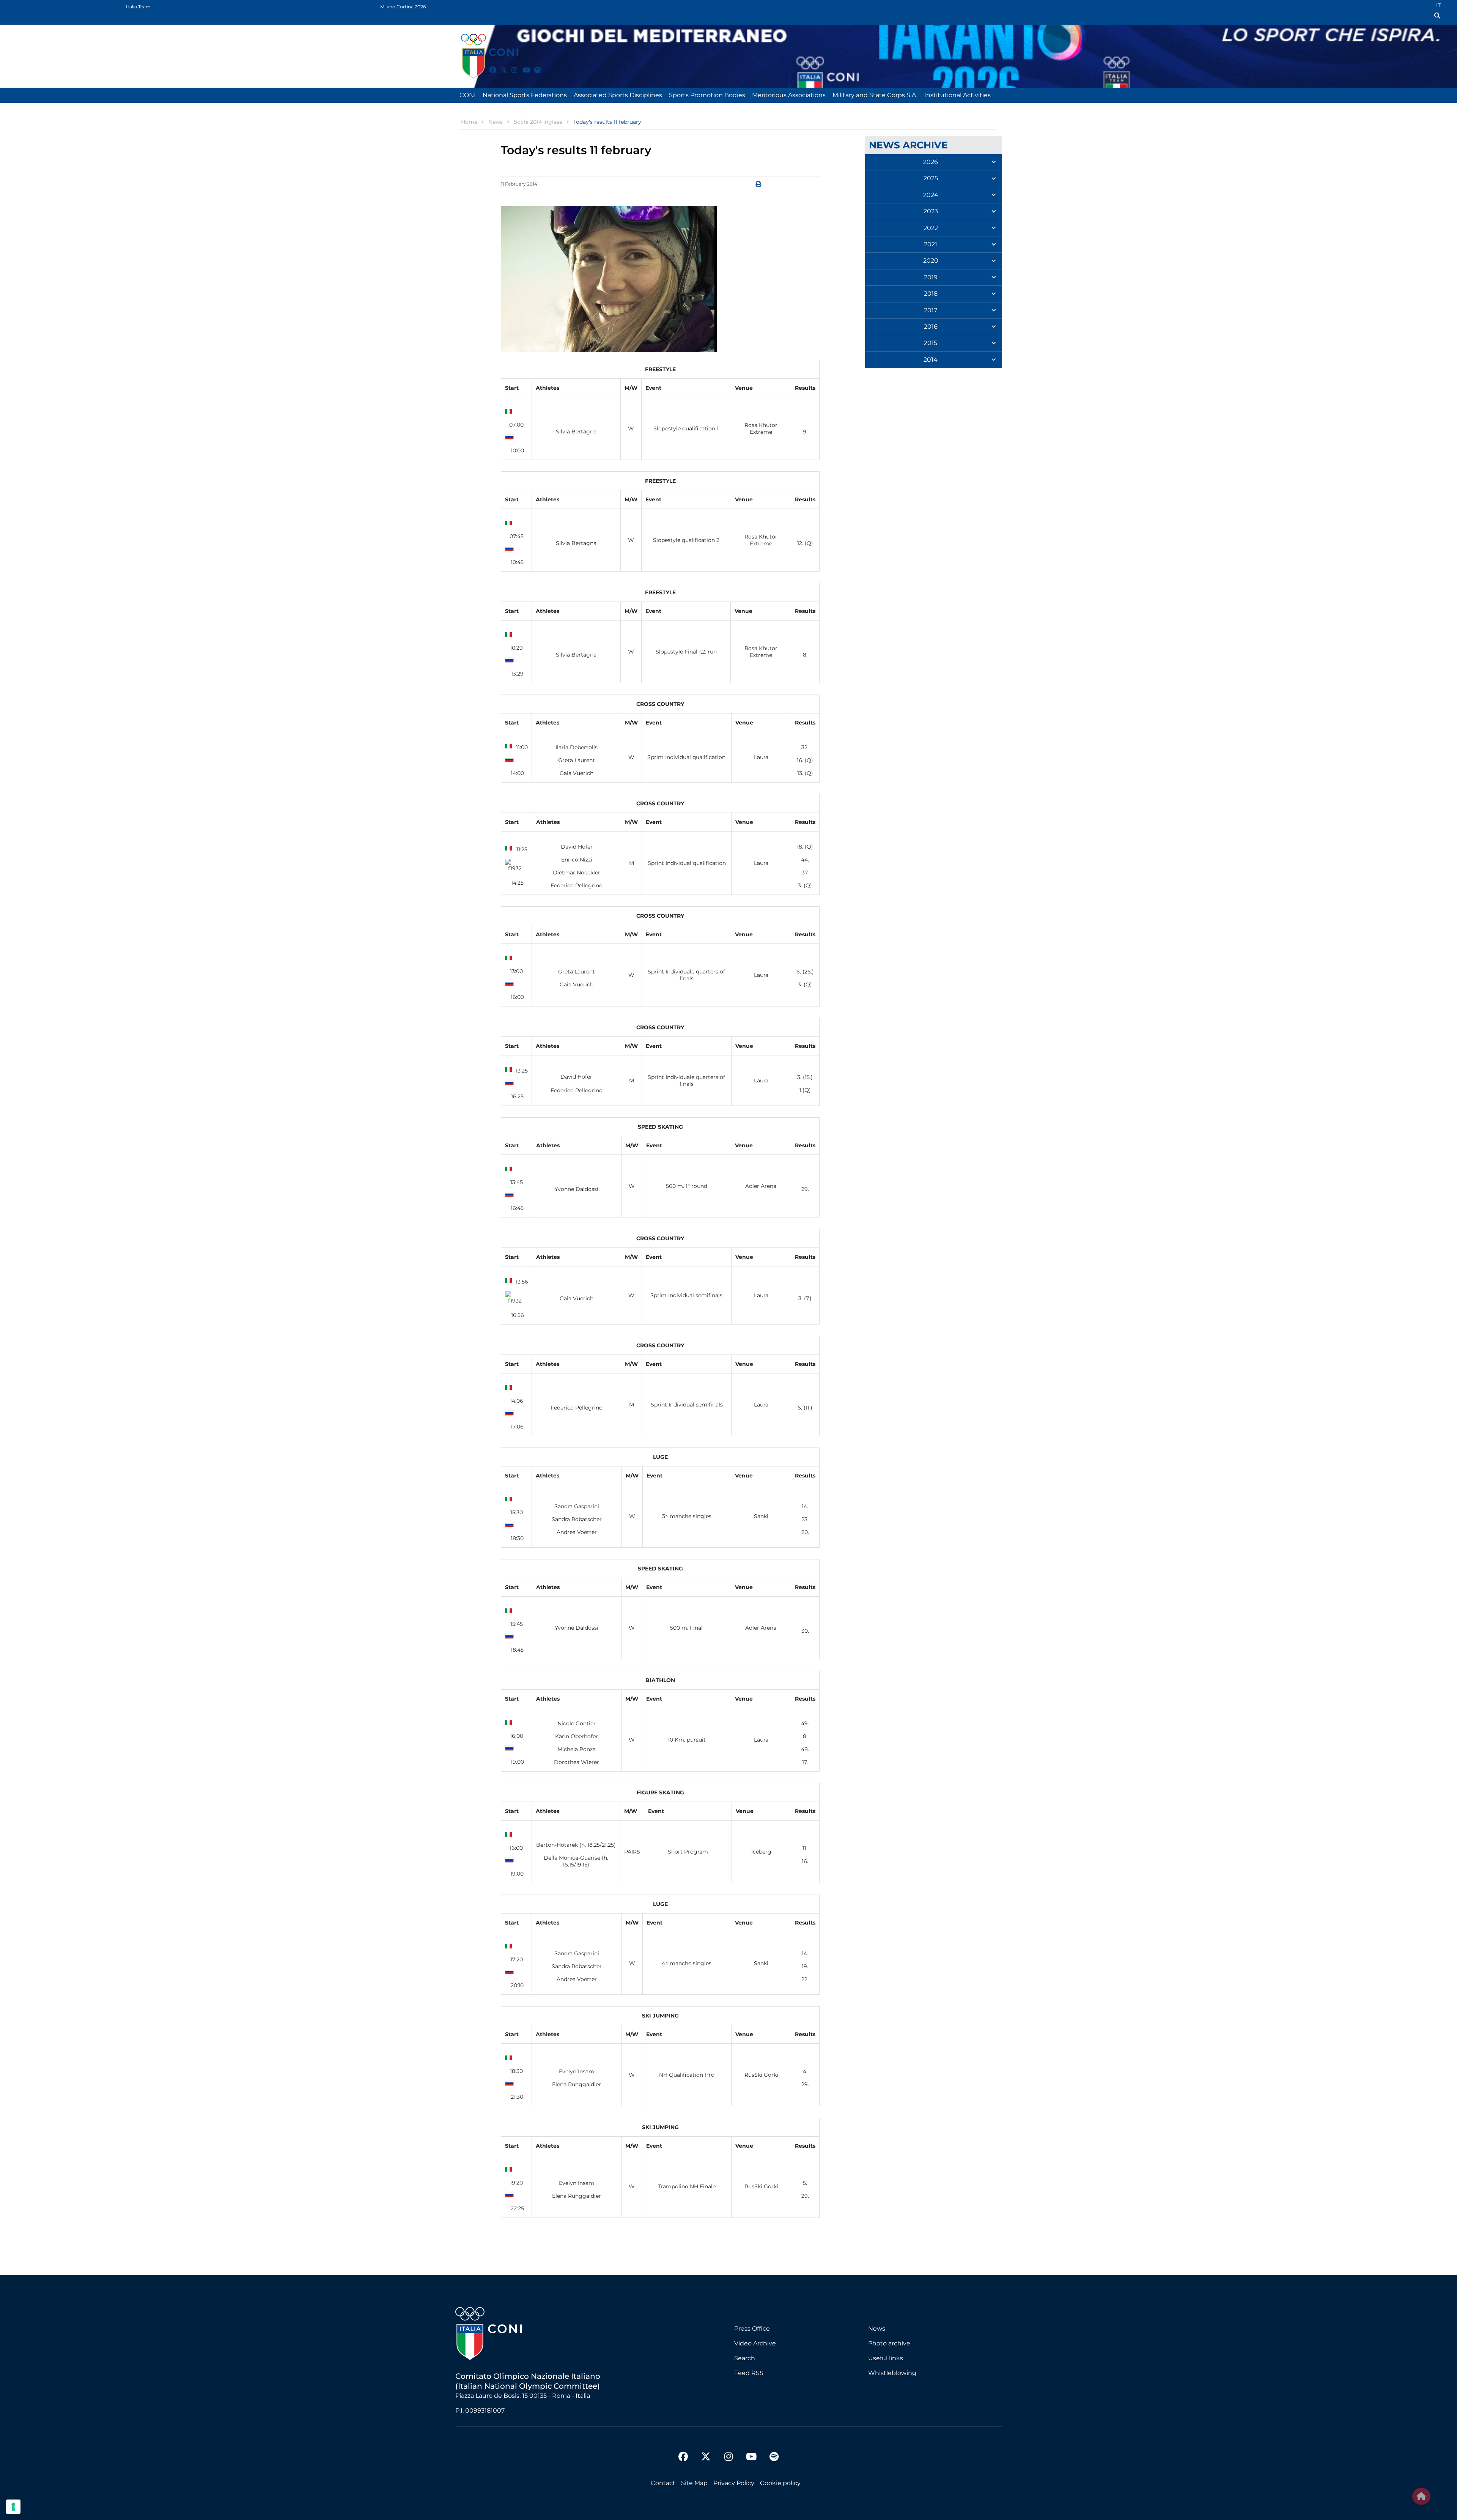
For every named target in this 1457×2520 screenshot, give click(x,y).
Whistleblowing (892, 2373)
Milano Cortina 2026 (403, 7)
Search (745, 2358)
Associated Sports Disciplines (618, 95)
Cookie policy (780, 2483)
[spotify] (534, 66)
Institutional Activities (957, 95)
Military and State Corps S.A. (875, 95)
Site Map (694, 2483)
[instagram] (511, 66)
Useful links (886, 2358)
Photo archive (889, 2343)
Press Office (752, 2329)
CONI (468, 95)
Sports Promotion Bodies (707, 95)
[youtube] (523, 66)
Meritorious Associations (789, 95)
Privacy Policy (734, 2483)
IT (1438, 5)
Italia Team (138, 7)
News (877, 2329)
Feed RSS (749, 2373)
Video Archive (755, 2343)
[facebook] (489, 66)
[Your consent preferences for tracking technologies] (13, 2507)
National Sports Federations (525, 95)
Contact (663, 2483)
